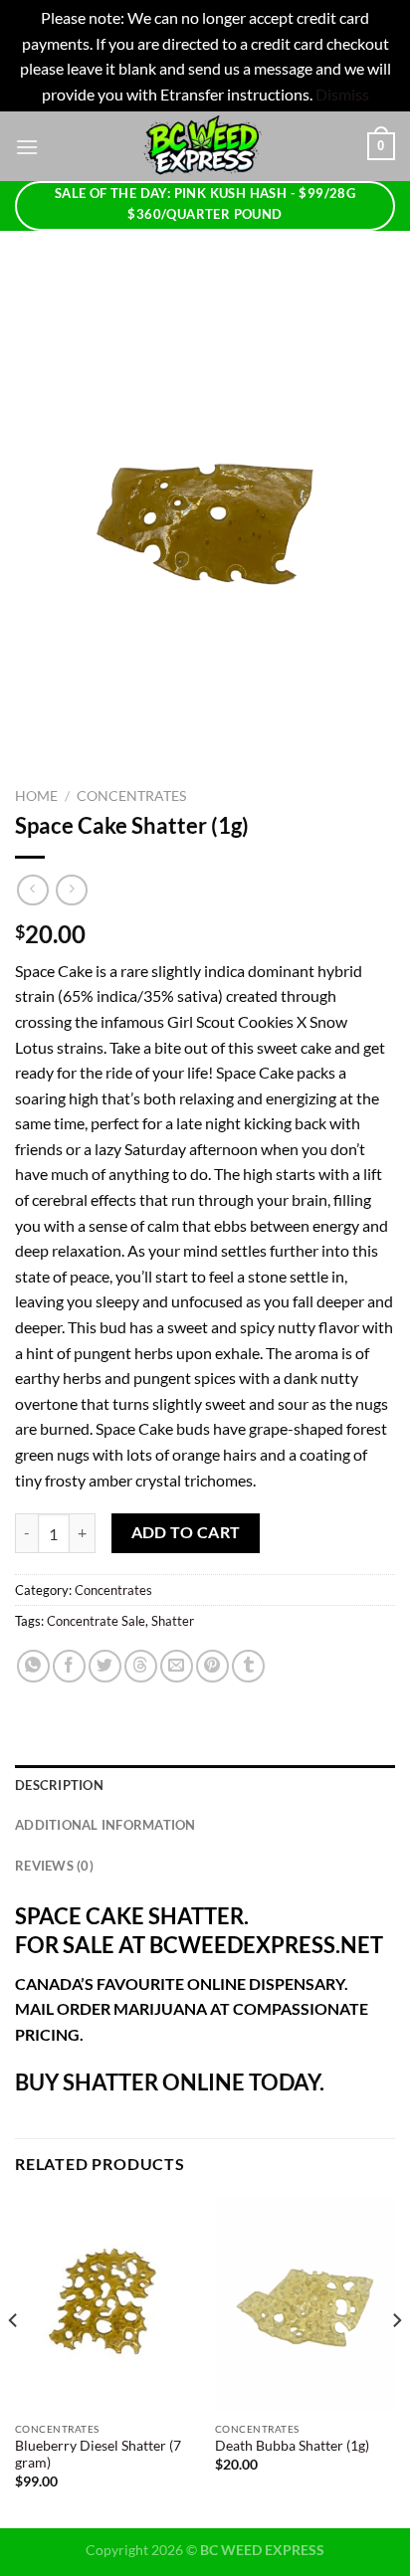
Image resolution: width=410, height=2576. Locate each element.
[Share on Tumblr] (248, 1666)
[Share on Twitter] (105, 1666)
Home (36, 796)
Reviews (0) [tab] (54, 1866)
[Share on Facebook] (69, 1666)
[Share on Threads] (141, 1666)
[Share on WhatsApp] (33, 1666)
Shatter (173, 1621)
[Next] (396, 2360)
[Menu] (27, 147)
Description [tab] (59, 1785)
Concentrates (131, 796)
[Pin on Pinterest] (212, 1666)
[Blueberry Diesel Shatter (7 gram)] (105, 2304)
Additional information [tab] (105, 1825)
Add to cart (186, 1532)
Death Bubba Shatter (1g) (292, 2446)
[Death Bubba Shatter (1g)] (305, 2304)
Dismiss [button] (342, 94)
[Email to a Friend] (177, 1666)
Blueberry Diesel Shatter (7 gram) (98, 2455)
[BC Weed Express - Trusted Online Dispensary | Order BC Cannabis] (203, 146)
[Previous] (14, 2360)
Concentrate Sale (96, 1621)
